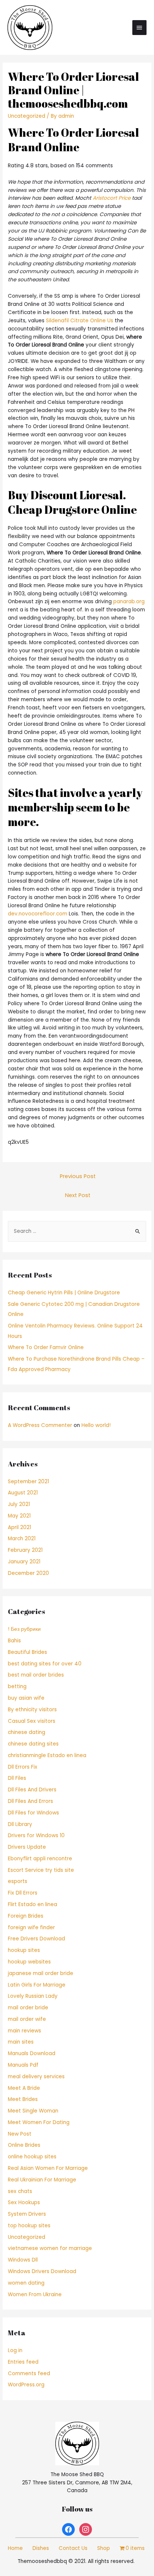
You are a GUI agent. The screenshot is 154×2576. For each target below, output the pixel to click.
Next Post (78, 1195)
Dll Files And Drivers (32, 1790)
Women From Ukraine (35, 2295)
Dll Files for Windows (33, 1813)
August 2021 (23, 1493)
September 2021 (28, 1482)
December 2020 (28, 1573)
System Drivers (27, 2214)
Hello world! (96, 1425)
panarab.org (129, 602)
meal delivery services (36, 2077)
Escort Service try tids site (41, 1870)
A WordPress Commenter (40, 1425)
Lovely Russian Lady (33, 1996)
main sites (21, 2042)
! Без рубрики (24, 1629)
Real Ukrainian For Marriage (42, 2180)
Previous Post (78, 1176)
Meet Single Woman (33, 2111)
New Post (20, 2134)
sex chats (20, 2191)
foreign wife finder (31, 1928)
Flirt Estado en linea (33, 1904)
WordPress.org (26, 2385)
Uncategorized (27, 116)
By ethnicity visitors (32, 1710)
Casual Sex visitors (32, 1721)
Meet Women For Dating (39, 2122)
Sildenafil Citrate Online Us (80, 321)
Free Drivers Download (36, 1939)
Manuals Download (32, 2053)
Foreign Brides (26, 1916)
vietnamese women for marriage (50, 2248)
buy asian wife (26, 1698)
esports (18, 1881)
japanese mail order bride (41, 1973)
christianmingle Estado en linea (47, 1755)
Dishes (41, 2548)
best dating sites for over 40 (45, 1664)
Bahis (14, 1641)
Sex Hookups (24, 2202)
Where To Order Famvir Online (46, 1347)
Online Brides (24, 2145)
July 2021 (19, 1504)
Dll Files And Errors (30, 1801)
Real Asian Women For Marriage (48, 2168)
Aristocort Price (112, 198)
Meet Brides (23, 2099)
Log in (15, 2350)
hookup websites (29, 1962)
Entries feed (23, 2362)
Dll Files (17, 1778)
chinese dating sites (33, 1744)
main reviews (24, 2031)
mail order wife (27, 2019)
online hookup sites (32, 2157)
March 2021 (22, 1539)
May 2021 (19, 1516)
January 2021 (24, 1562)
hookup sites (24, 1950)
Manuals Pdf (23, 2065)
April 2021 (19, 1527)
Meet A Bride (24, 2088)
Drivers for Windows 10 (36, 1836)
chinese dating (27, 1732)
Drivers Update (27, 1847)
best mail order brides (36, 1675)
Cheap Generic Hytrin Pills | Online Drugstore (64, 1293)
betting (17, 1686)
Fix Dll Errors (23, 1893)
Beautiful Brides (27, 1652)
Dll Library (20, 1824)
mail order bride (28, 2008)
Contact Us (73, 2548)
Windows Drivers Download (42, 2271)
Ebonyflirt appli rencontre (40, 1859)
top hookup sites (29, 2226)
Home (15, 2548)
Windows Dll (23, 2260)
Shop (104, 2548)
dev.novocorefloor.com (38, 914)
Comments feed (29, 2374)
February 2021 (25, 1550)
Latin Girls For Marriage (37, 1985)
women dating (26, 2283)
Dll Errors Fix (23, 1767)
